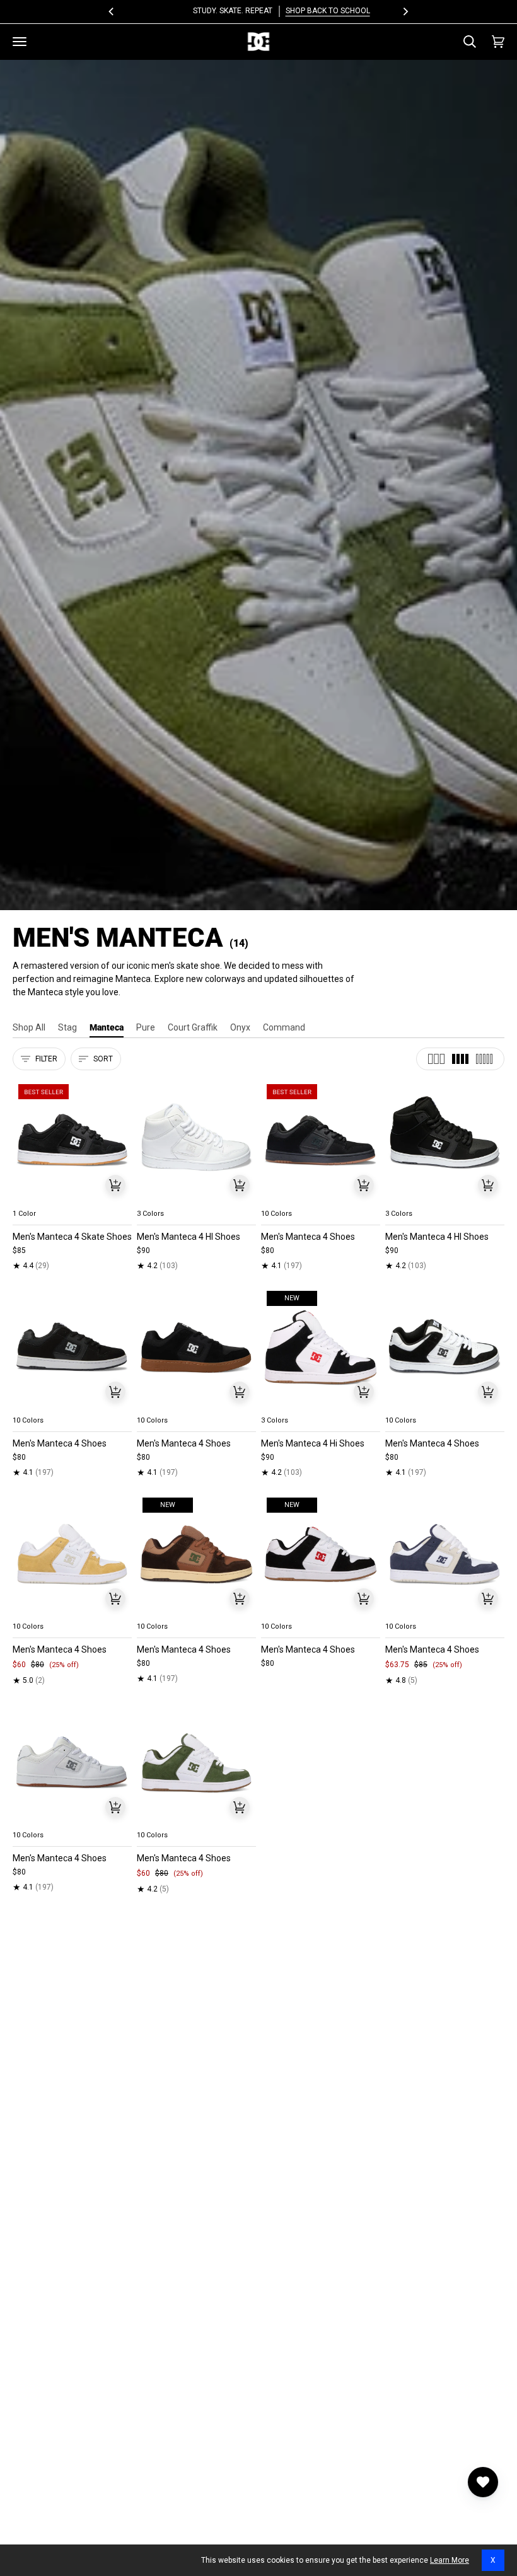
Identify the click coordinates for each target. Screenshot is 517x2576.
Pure (146, 1027)
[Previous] (112, 11)
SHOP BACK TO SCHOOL (305, 11)
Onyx (240, 1027)
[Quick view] (115, 1185)
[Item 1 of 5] (72, 1141)
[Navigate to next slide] (369, 1199)
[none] (72, 1199)
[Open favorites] (483, 2482)
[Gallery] (72, 1141)
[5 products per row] (484, 1059)
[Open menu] (20, 42)
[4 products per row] (460, 1059)
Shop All (29, 1027)
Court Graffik (193, 1027)
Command (284, 1027)
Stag (67, 1027)
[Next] (405, 11)
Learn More (450, 2560)
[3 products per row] (436, 1059)
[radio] (30, 1199)
